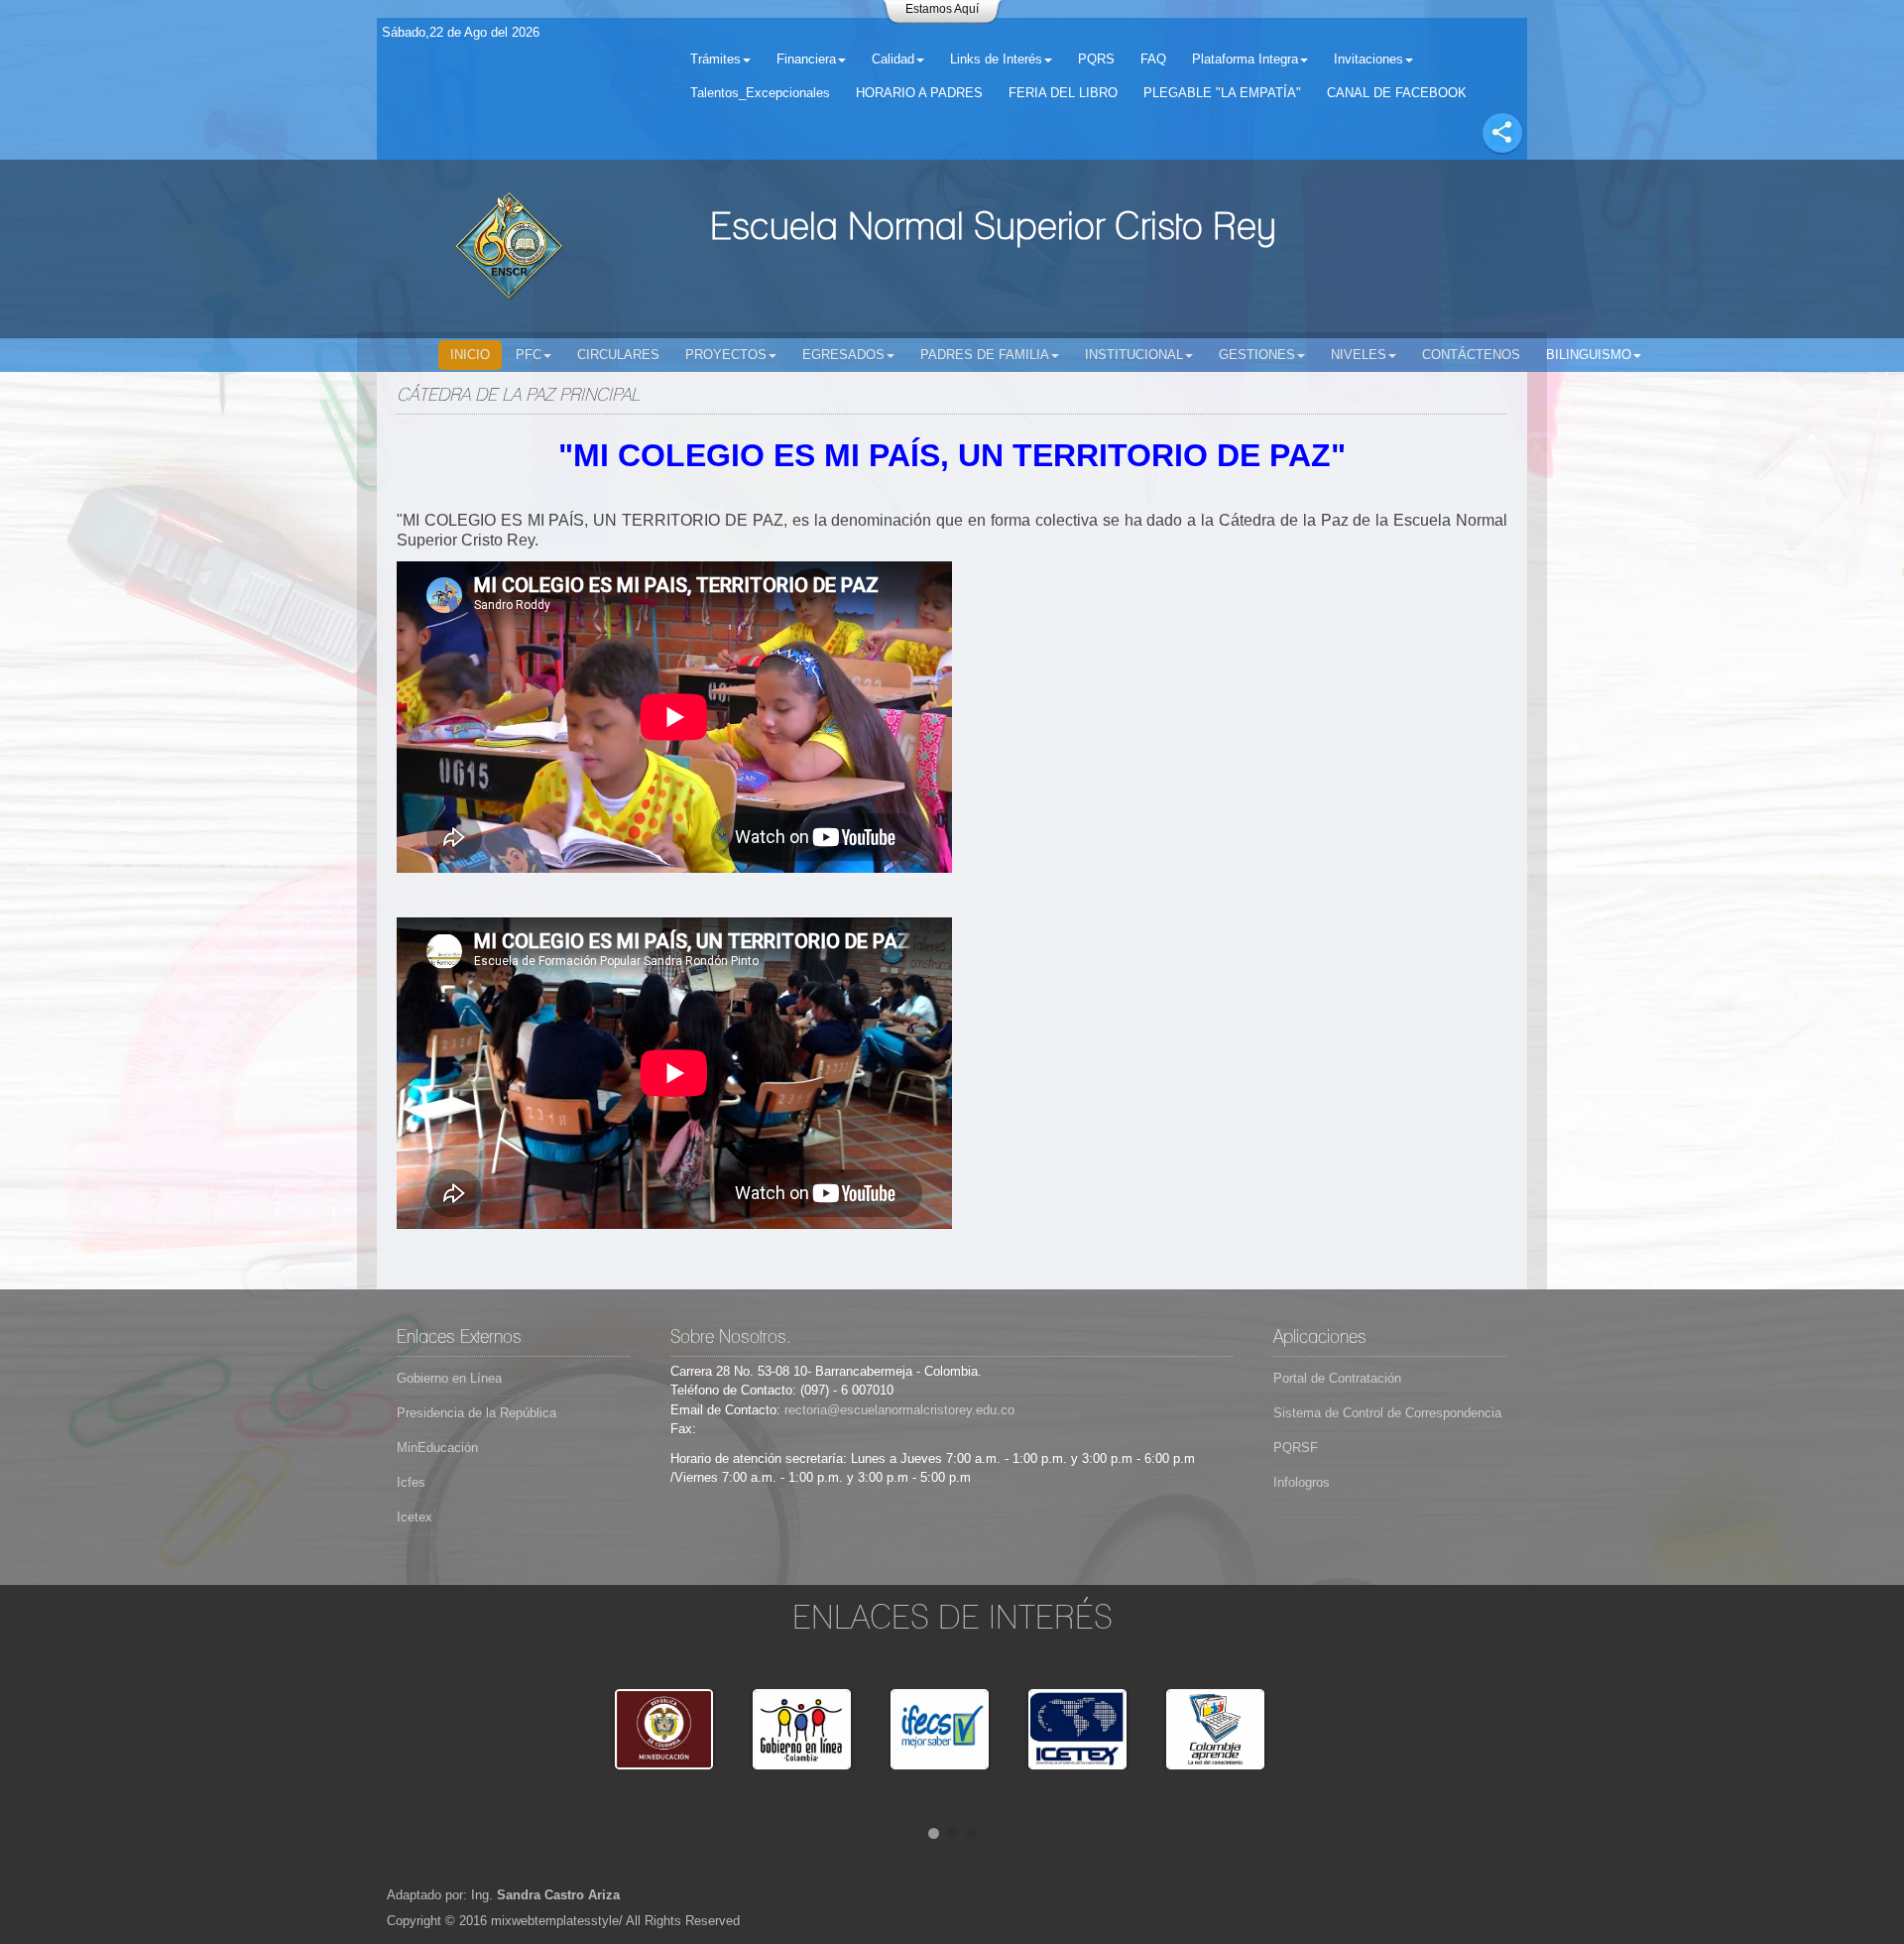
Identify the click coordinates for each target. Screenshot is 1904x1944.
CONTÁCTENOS (1471, 355)
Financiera (806, 59)
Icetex (415, 1517)
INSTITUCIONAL (1134, 355)
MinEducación (437, 1448)
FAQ (1153, 59)
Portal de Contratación (1337, 1378)
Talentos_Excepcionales (760, 93)
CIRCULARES (618, 355)
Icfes (411, 1482)
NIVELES (1359, 355)
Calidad (893, 59)
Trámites (715, 59)
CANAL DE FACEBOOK (1397, 93)
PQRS (1096, 59)
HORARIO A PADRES (919, 93)
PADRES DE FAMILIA (985, 355)
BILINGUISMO (1589, 355)
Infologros (1302, 1482)
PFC (529, 355)
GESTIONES (1257, 355)
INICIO (470, 355)
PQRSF (1296, 1448)
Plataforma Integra (1245, 59)
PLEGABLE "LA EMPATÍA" (1222, 93)
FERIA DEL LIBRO (1063, 93)
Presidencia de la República (476, 1413)
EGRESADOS (843, 355)
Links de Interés (996, 59)
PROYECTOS (726, 355)
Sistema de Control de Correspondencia (1387, 1413)
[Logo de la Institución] (509, 249)
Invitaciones (1368, 59)
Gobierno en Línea (449, 1378)
